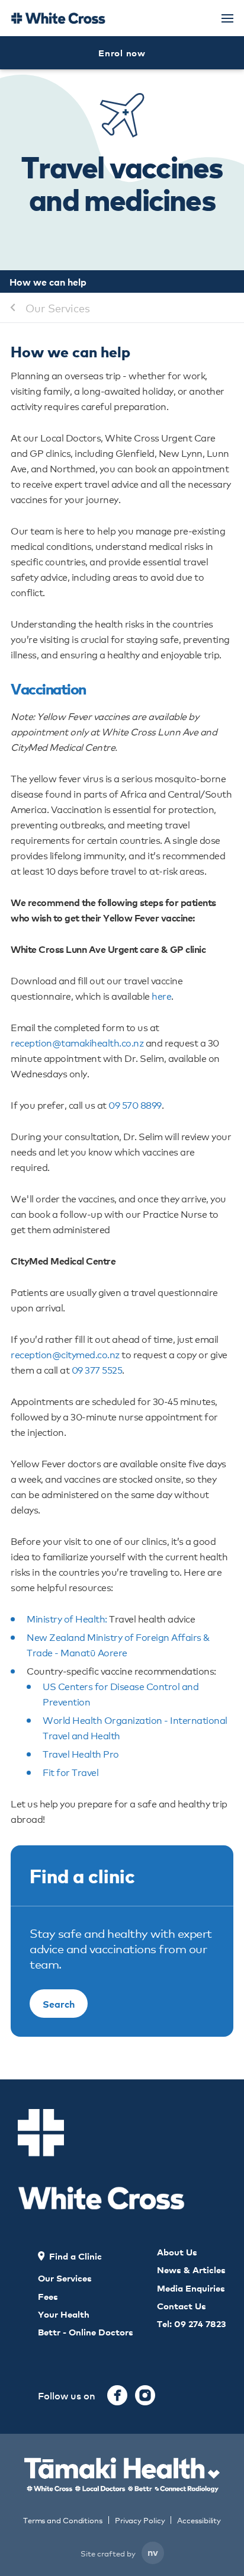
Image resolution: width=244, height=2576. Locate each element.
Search (59, 2004)
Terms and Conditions (63, 2520)
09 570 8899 (135, 1104)
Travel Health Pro (81, 1753)
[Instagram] (145, 2395)
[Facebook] (117, 2395)
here (161, 995)
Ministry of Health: (67, 1618)
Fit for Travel (70, 1772)
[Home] (58, 18)
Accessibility (199, 2520)
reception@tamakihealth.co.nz (77, 1042)
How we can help (48, 281)
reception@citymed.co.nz (65, 1354)
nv (153, 2552)
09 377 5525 (97, 1369)
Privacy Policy (140, 2520)
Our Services (58, 308)
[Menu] (227, 18)
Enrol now (122, 52)
